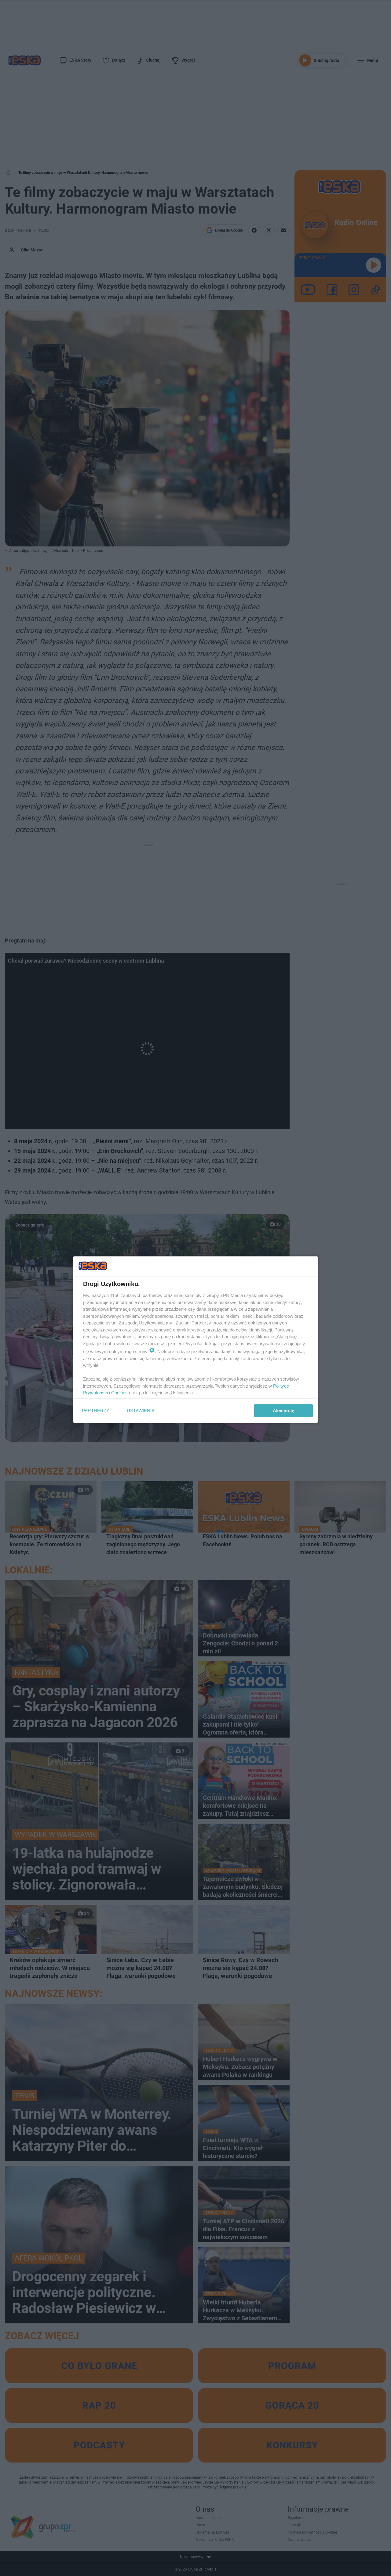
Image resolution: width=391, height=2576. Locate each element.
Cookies (119, 1393)
